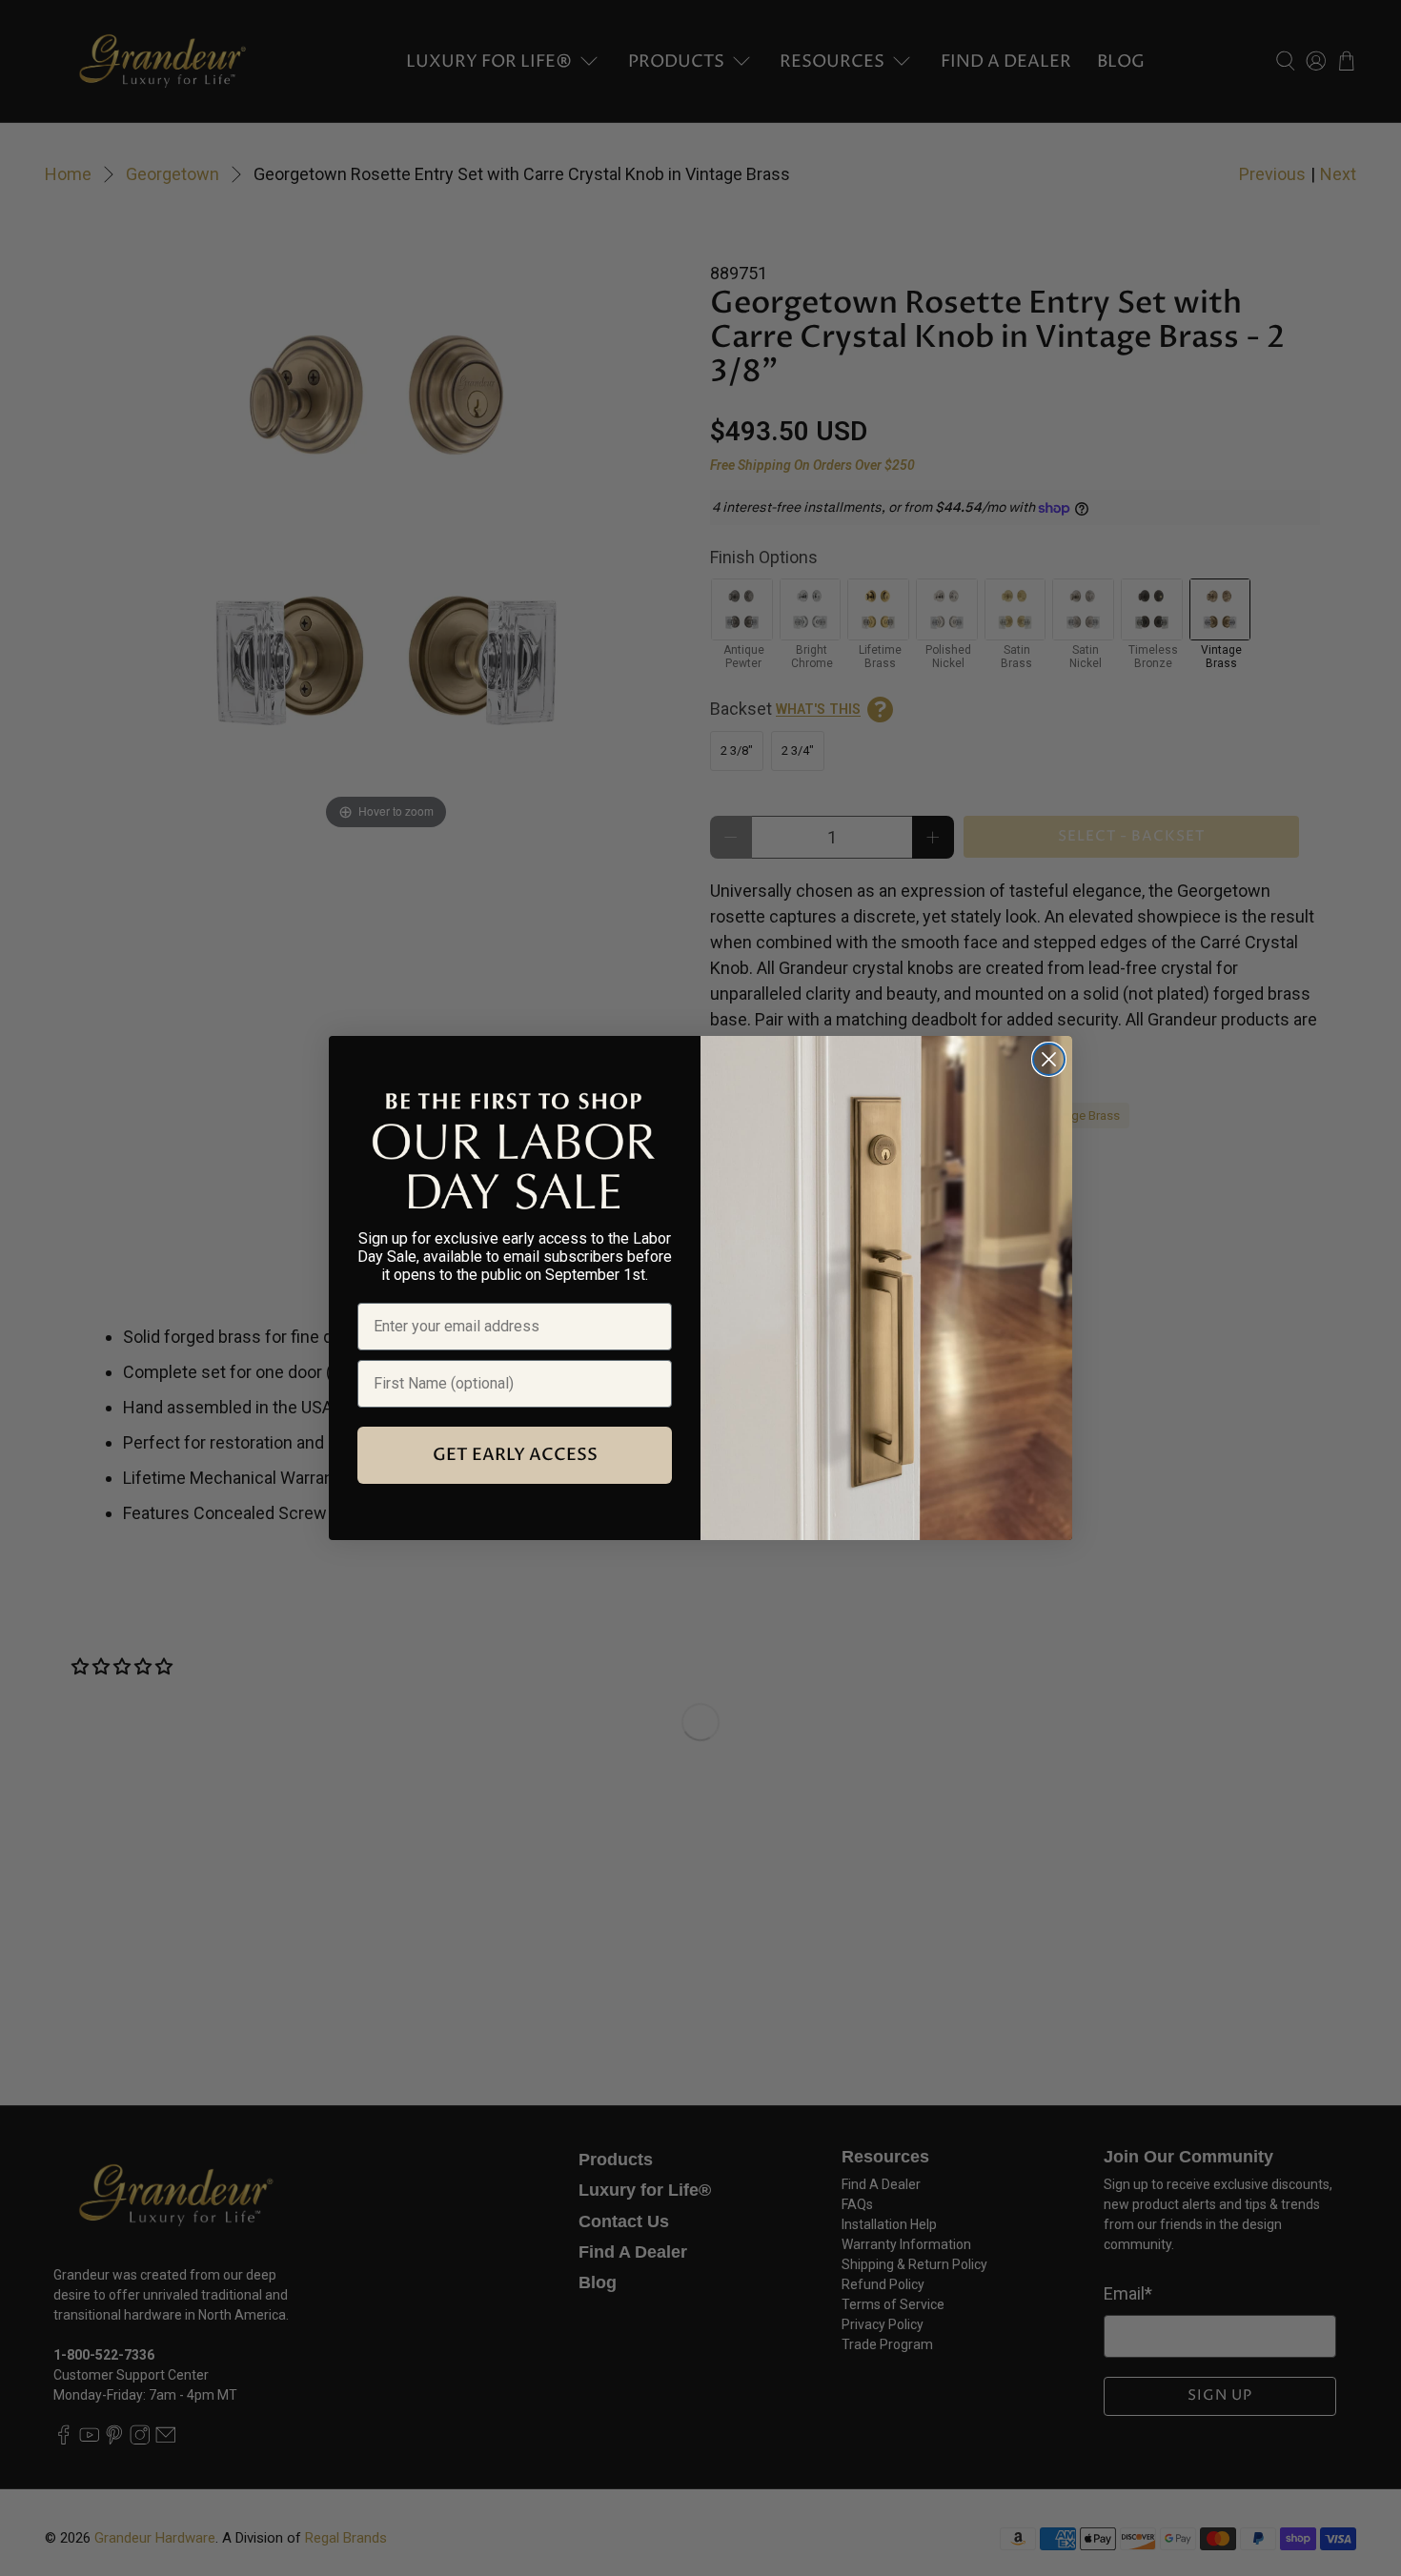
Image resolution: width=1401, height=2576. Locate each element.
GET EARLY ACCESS (515, 1455)
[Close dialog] (1049, 1059)
